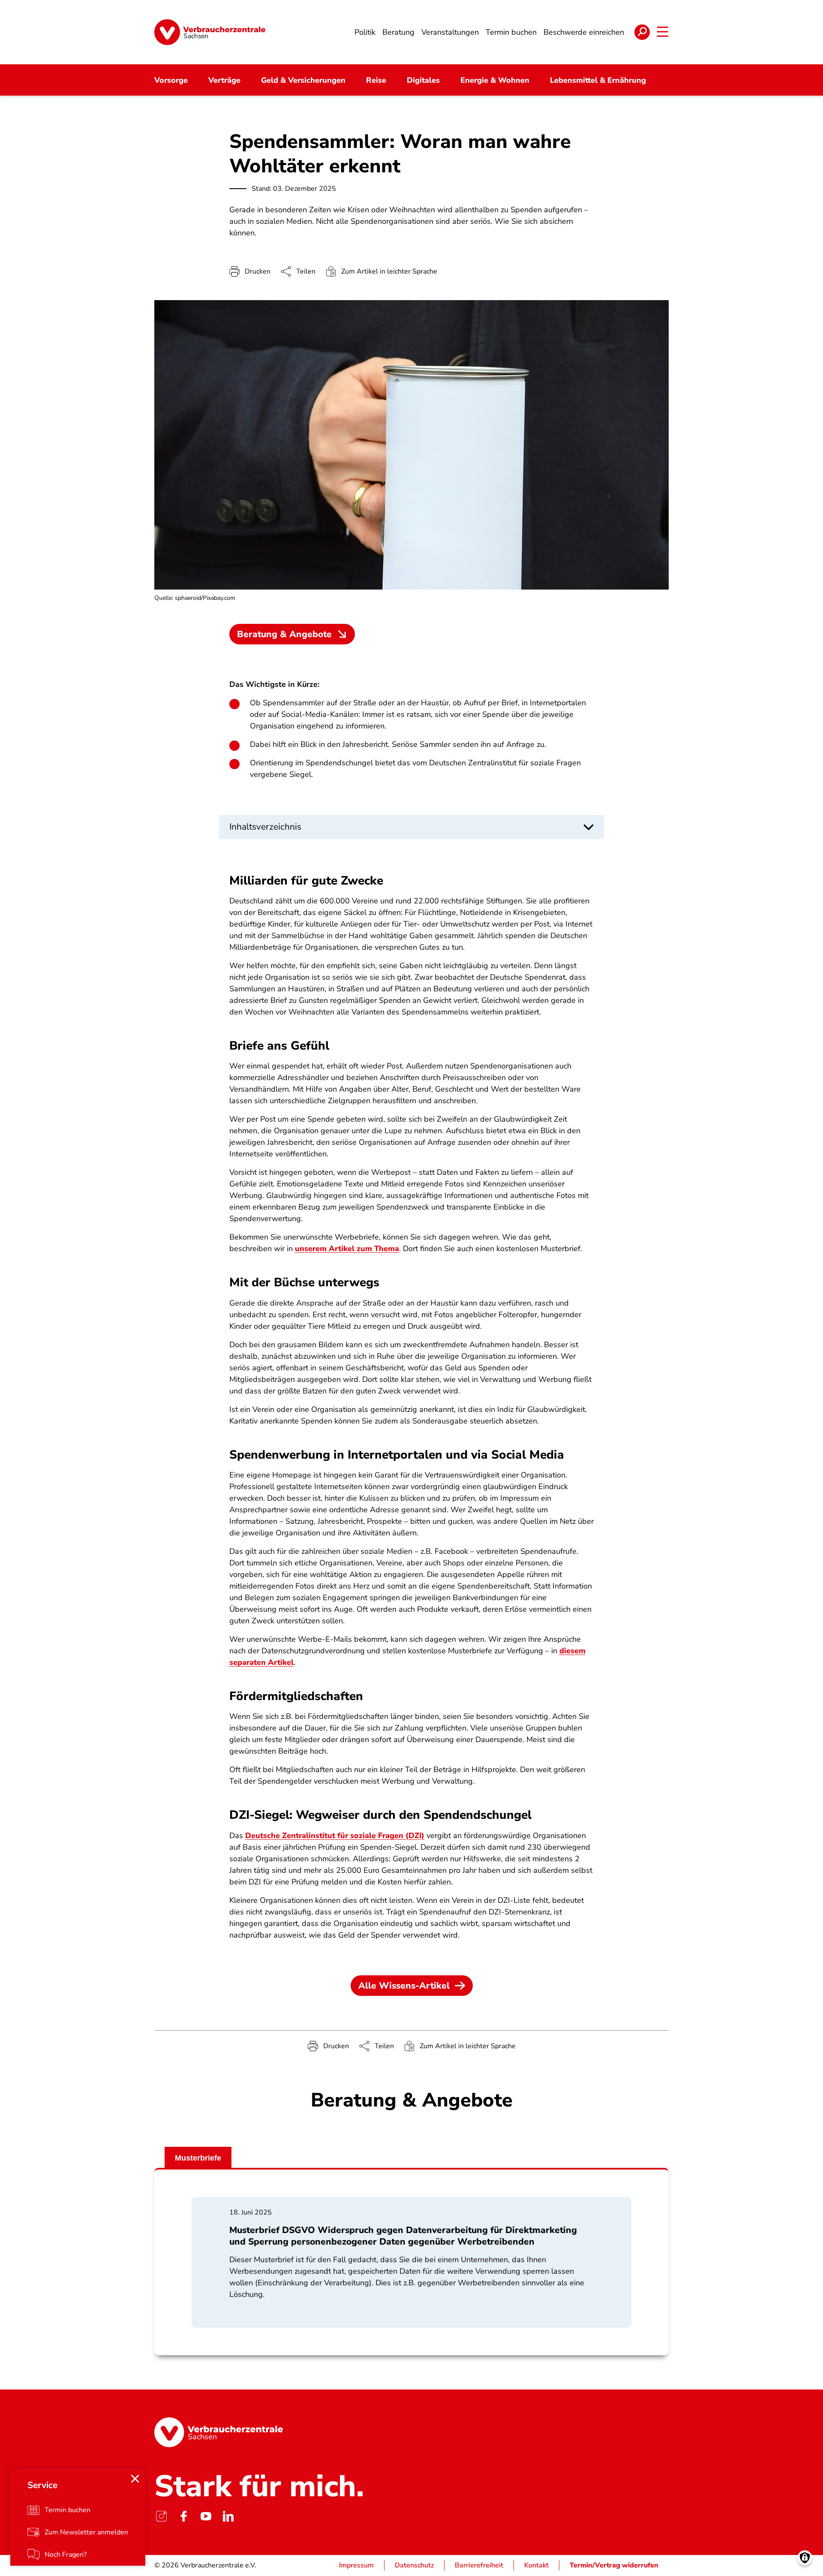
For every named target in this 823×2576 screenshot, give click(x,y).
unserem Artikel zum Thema (347, 1249)
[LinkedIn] (228, 2516)
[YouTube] (206, 2516)
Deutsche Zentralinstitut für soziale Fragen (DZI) (335, 1836)
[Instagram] (161, 2516)
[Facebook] (183, 2516)
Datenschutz (414, 2565)
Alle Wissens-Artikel (404, 1986)
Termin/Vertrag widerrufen (614, 2565)
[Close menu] (135, 2479)
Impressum (356, 2565)
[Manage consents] (805, 2558)
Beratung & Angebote (284, 634)
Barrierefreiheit (479, 2565)
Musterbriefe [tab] (198, 2158)
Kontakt (536, 2565)
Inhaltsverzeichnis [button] (265, 827)
